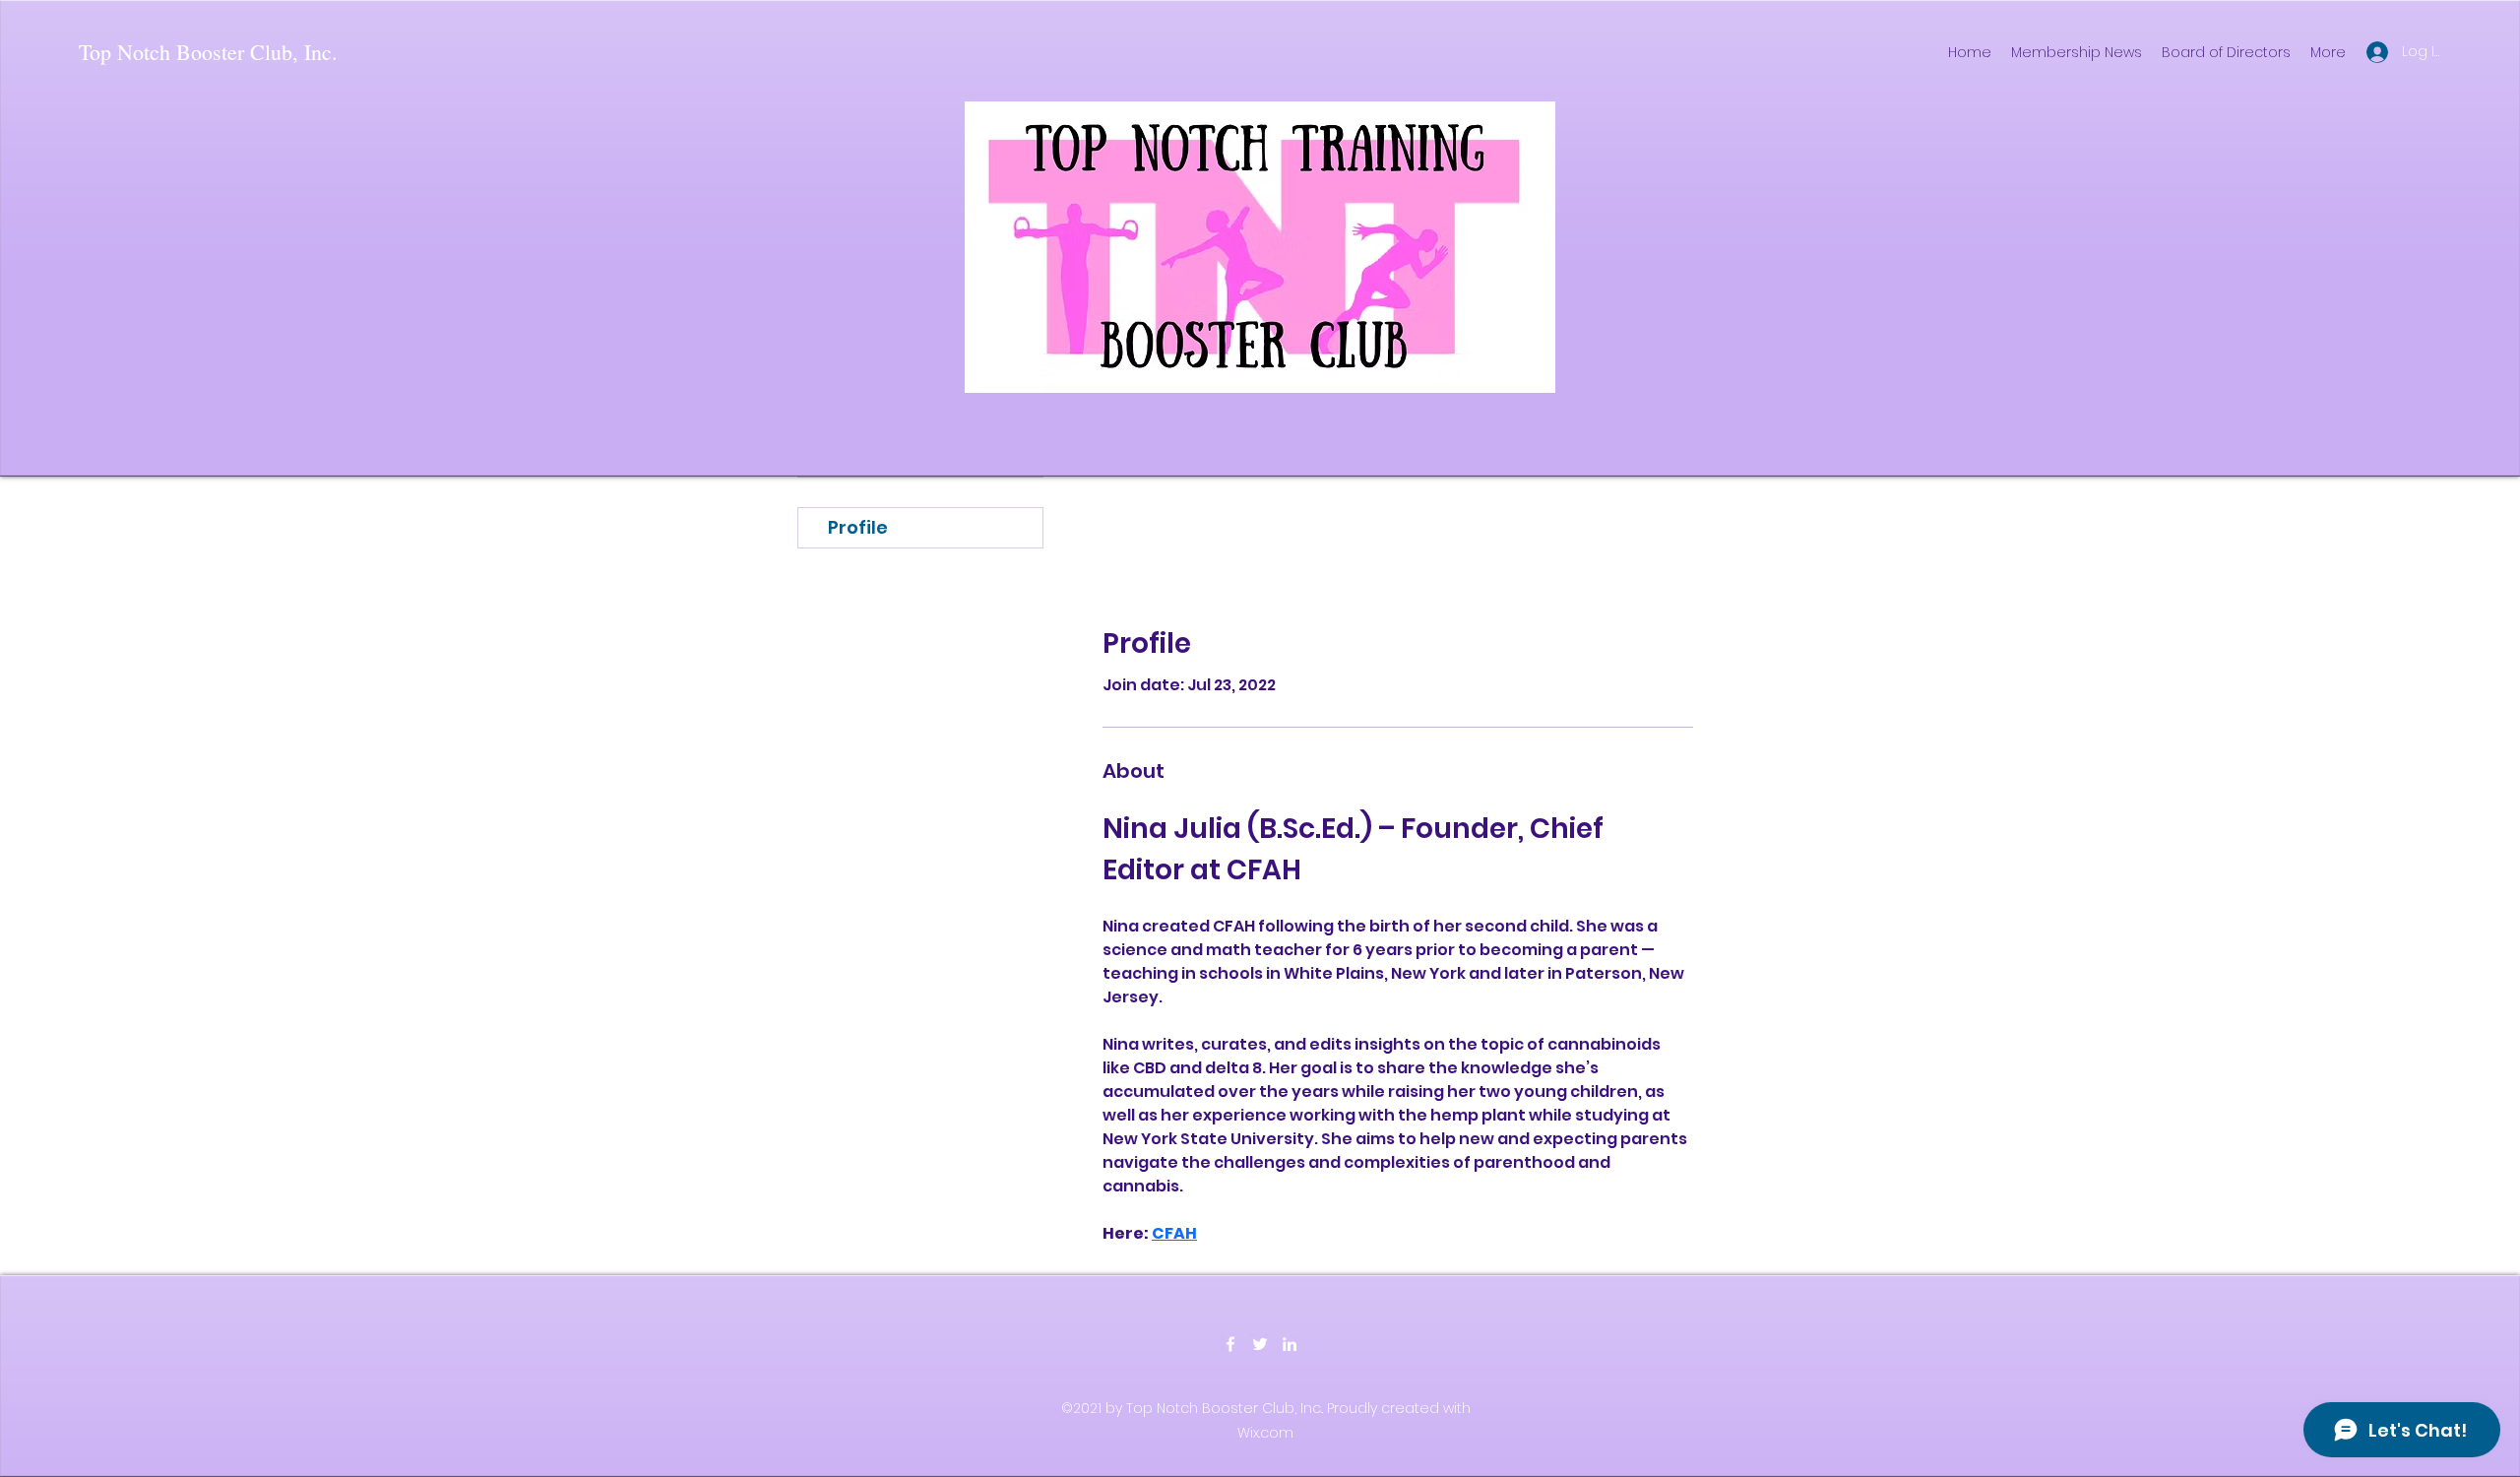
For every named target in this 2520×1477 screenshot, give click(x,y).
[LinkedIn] (1290, 1344)
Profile (858, 527)
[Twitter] (1260, 1344)
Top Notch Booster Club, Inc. (208, 52)
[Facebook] (1230, 1344)
